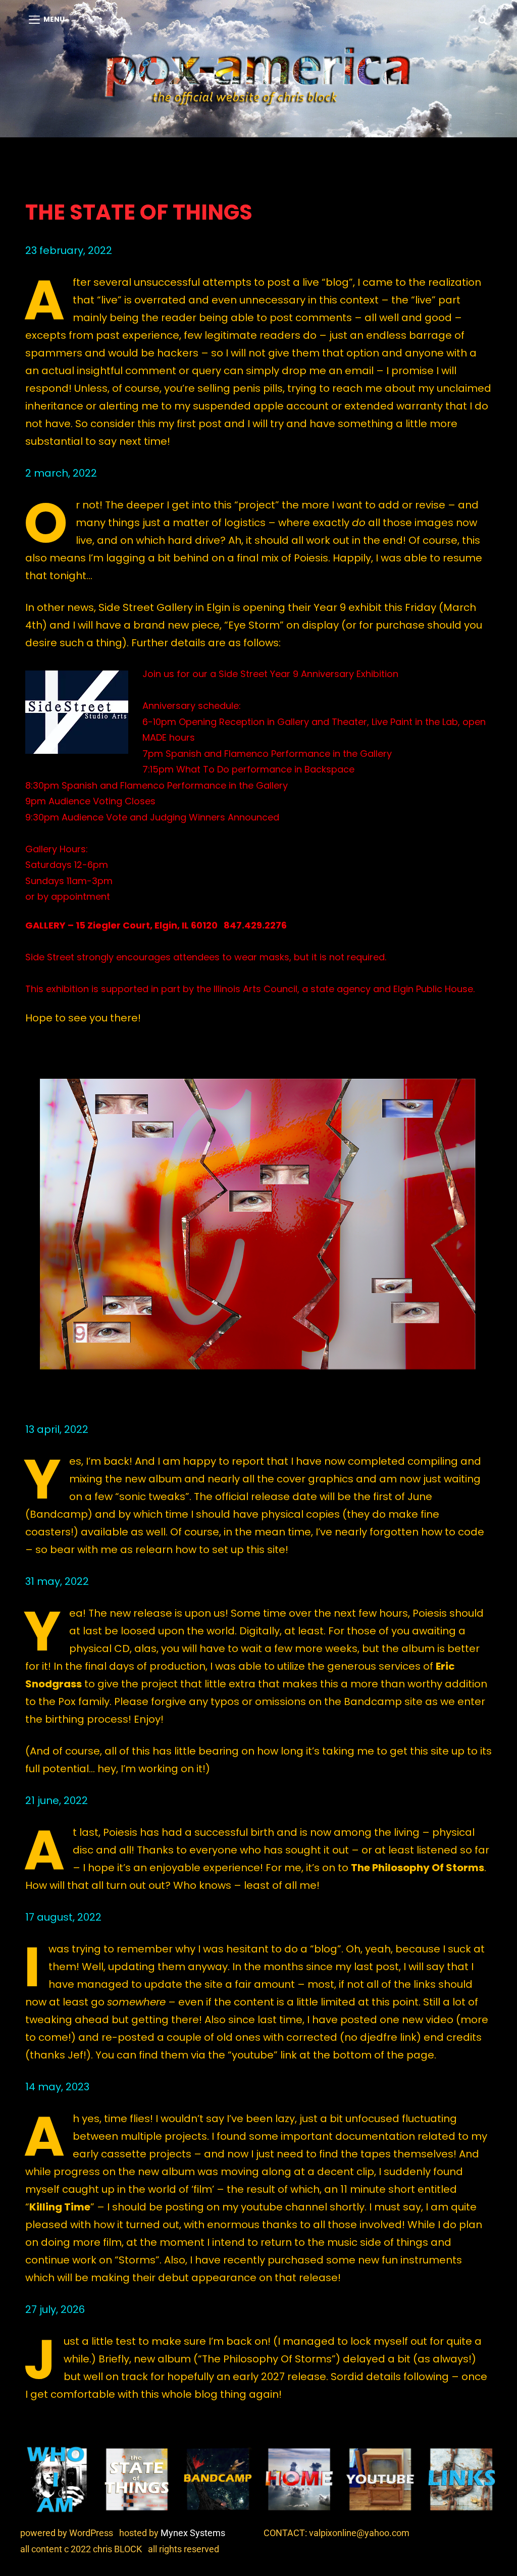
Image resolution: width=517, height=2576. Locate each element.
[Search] (483, 20)
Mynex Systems (193, 2533)
